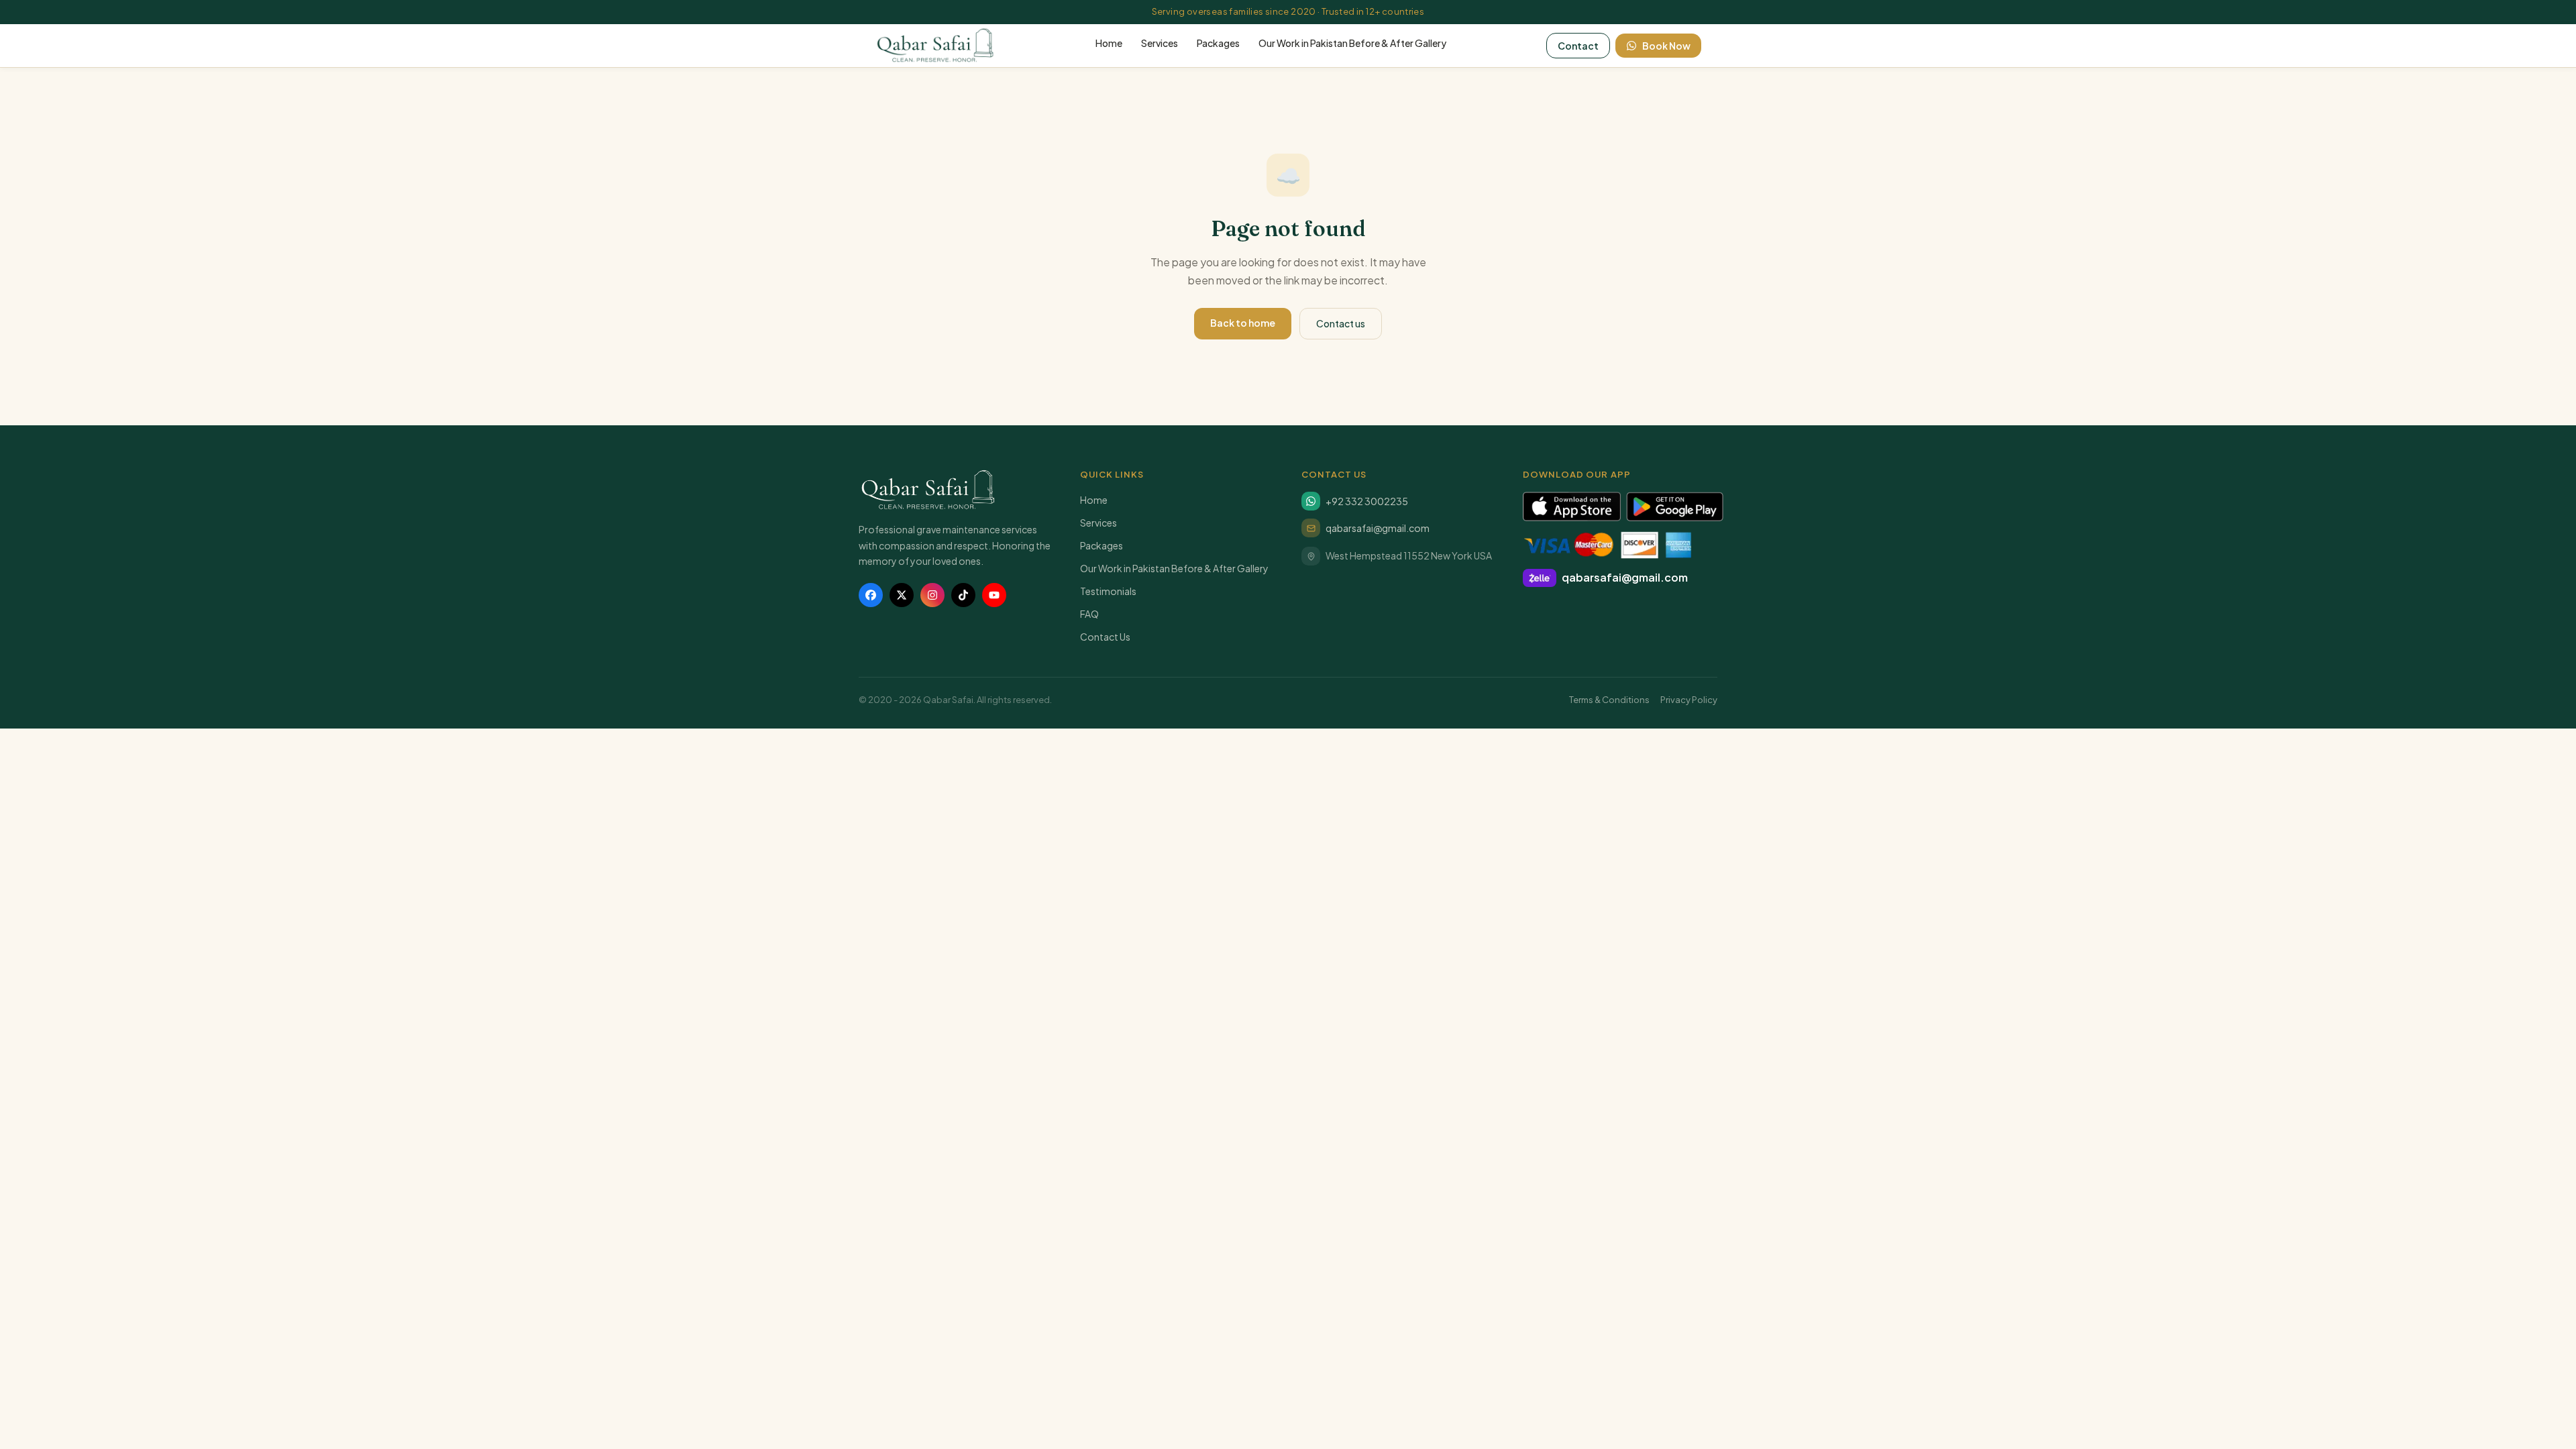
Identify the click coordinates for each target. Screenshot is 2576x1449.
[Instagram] (932, 595)
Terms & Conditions (1609, 700)
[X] (902, 595)
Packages (1218, 43)
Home (1109, 43)
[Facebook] (871, 595)
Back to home (1243, 323)
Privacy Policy (1689, 700)
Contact (1578, 46)
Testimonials (1108, 591)
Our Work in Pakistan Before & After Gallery (1352, 43)
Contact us (1341, 323)
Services (1160, 43)
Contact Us (1105, 637)
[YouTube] (994, 595)
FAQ (1089, 614)
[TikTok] (963, 595)
